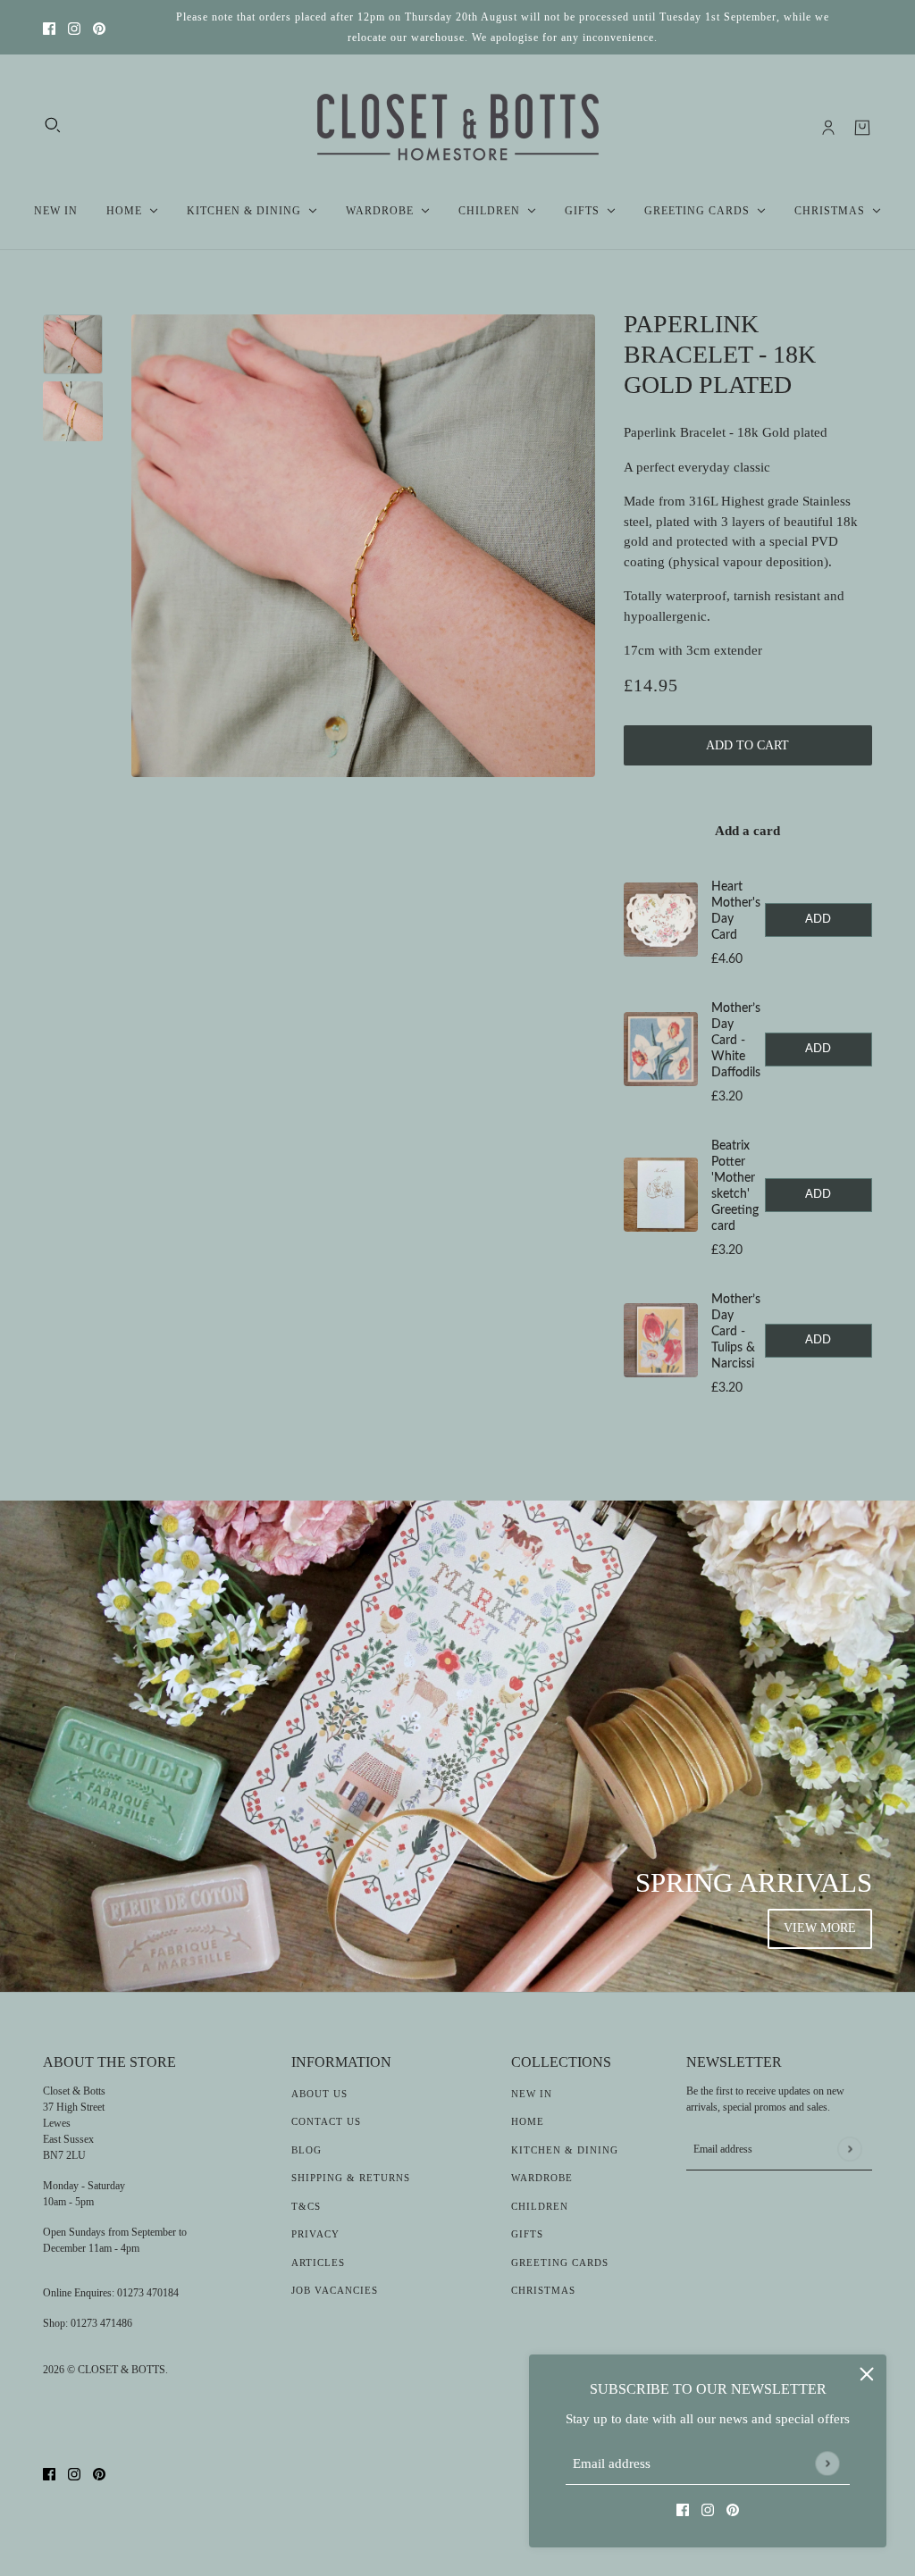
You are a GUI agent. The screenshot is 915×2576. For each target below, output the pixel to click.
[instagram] (74, 27)
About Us (319, 2094)
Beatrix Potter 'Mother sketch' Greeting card (735, 1186)
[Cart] (862, 128)
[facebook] (49, 27)
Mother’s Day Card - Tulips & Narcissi (736, 1332)
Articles (318, 2262)
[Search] (53, 125)
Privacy (315, 2234)
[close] (867, 2374)
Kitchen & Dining (565, 2150)
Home (528, 2121)
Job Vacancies (335, 2290)
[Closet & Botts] (458, 128)
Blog (306, 2150)
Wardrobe (542, 2178)
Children (540, 2206)
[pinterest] (99, 27)
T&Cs (306, 2206)
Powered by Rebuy (748, 1424)
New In (532, 2094)
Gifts (527, 2234)
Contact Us (326, 2121)
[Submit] (827, 2463)
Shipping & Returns (351, 2178)
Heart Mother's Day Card (736, 911)
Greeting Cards (560, 2262)
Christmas (543, 2290)
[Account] (828, 128)
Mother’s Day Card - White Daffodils (736, 1041)
